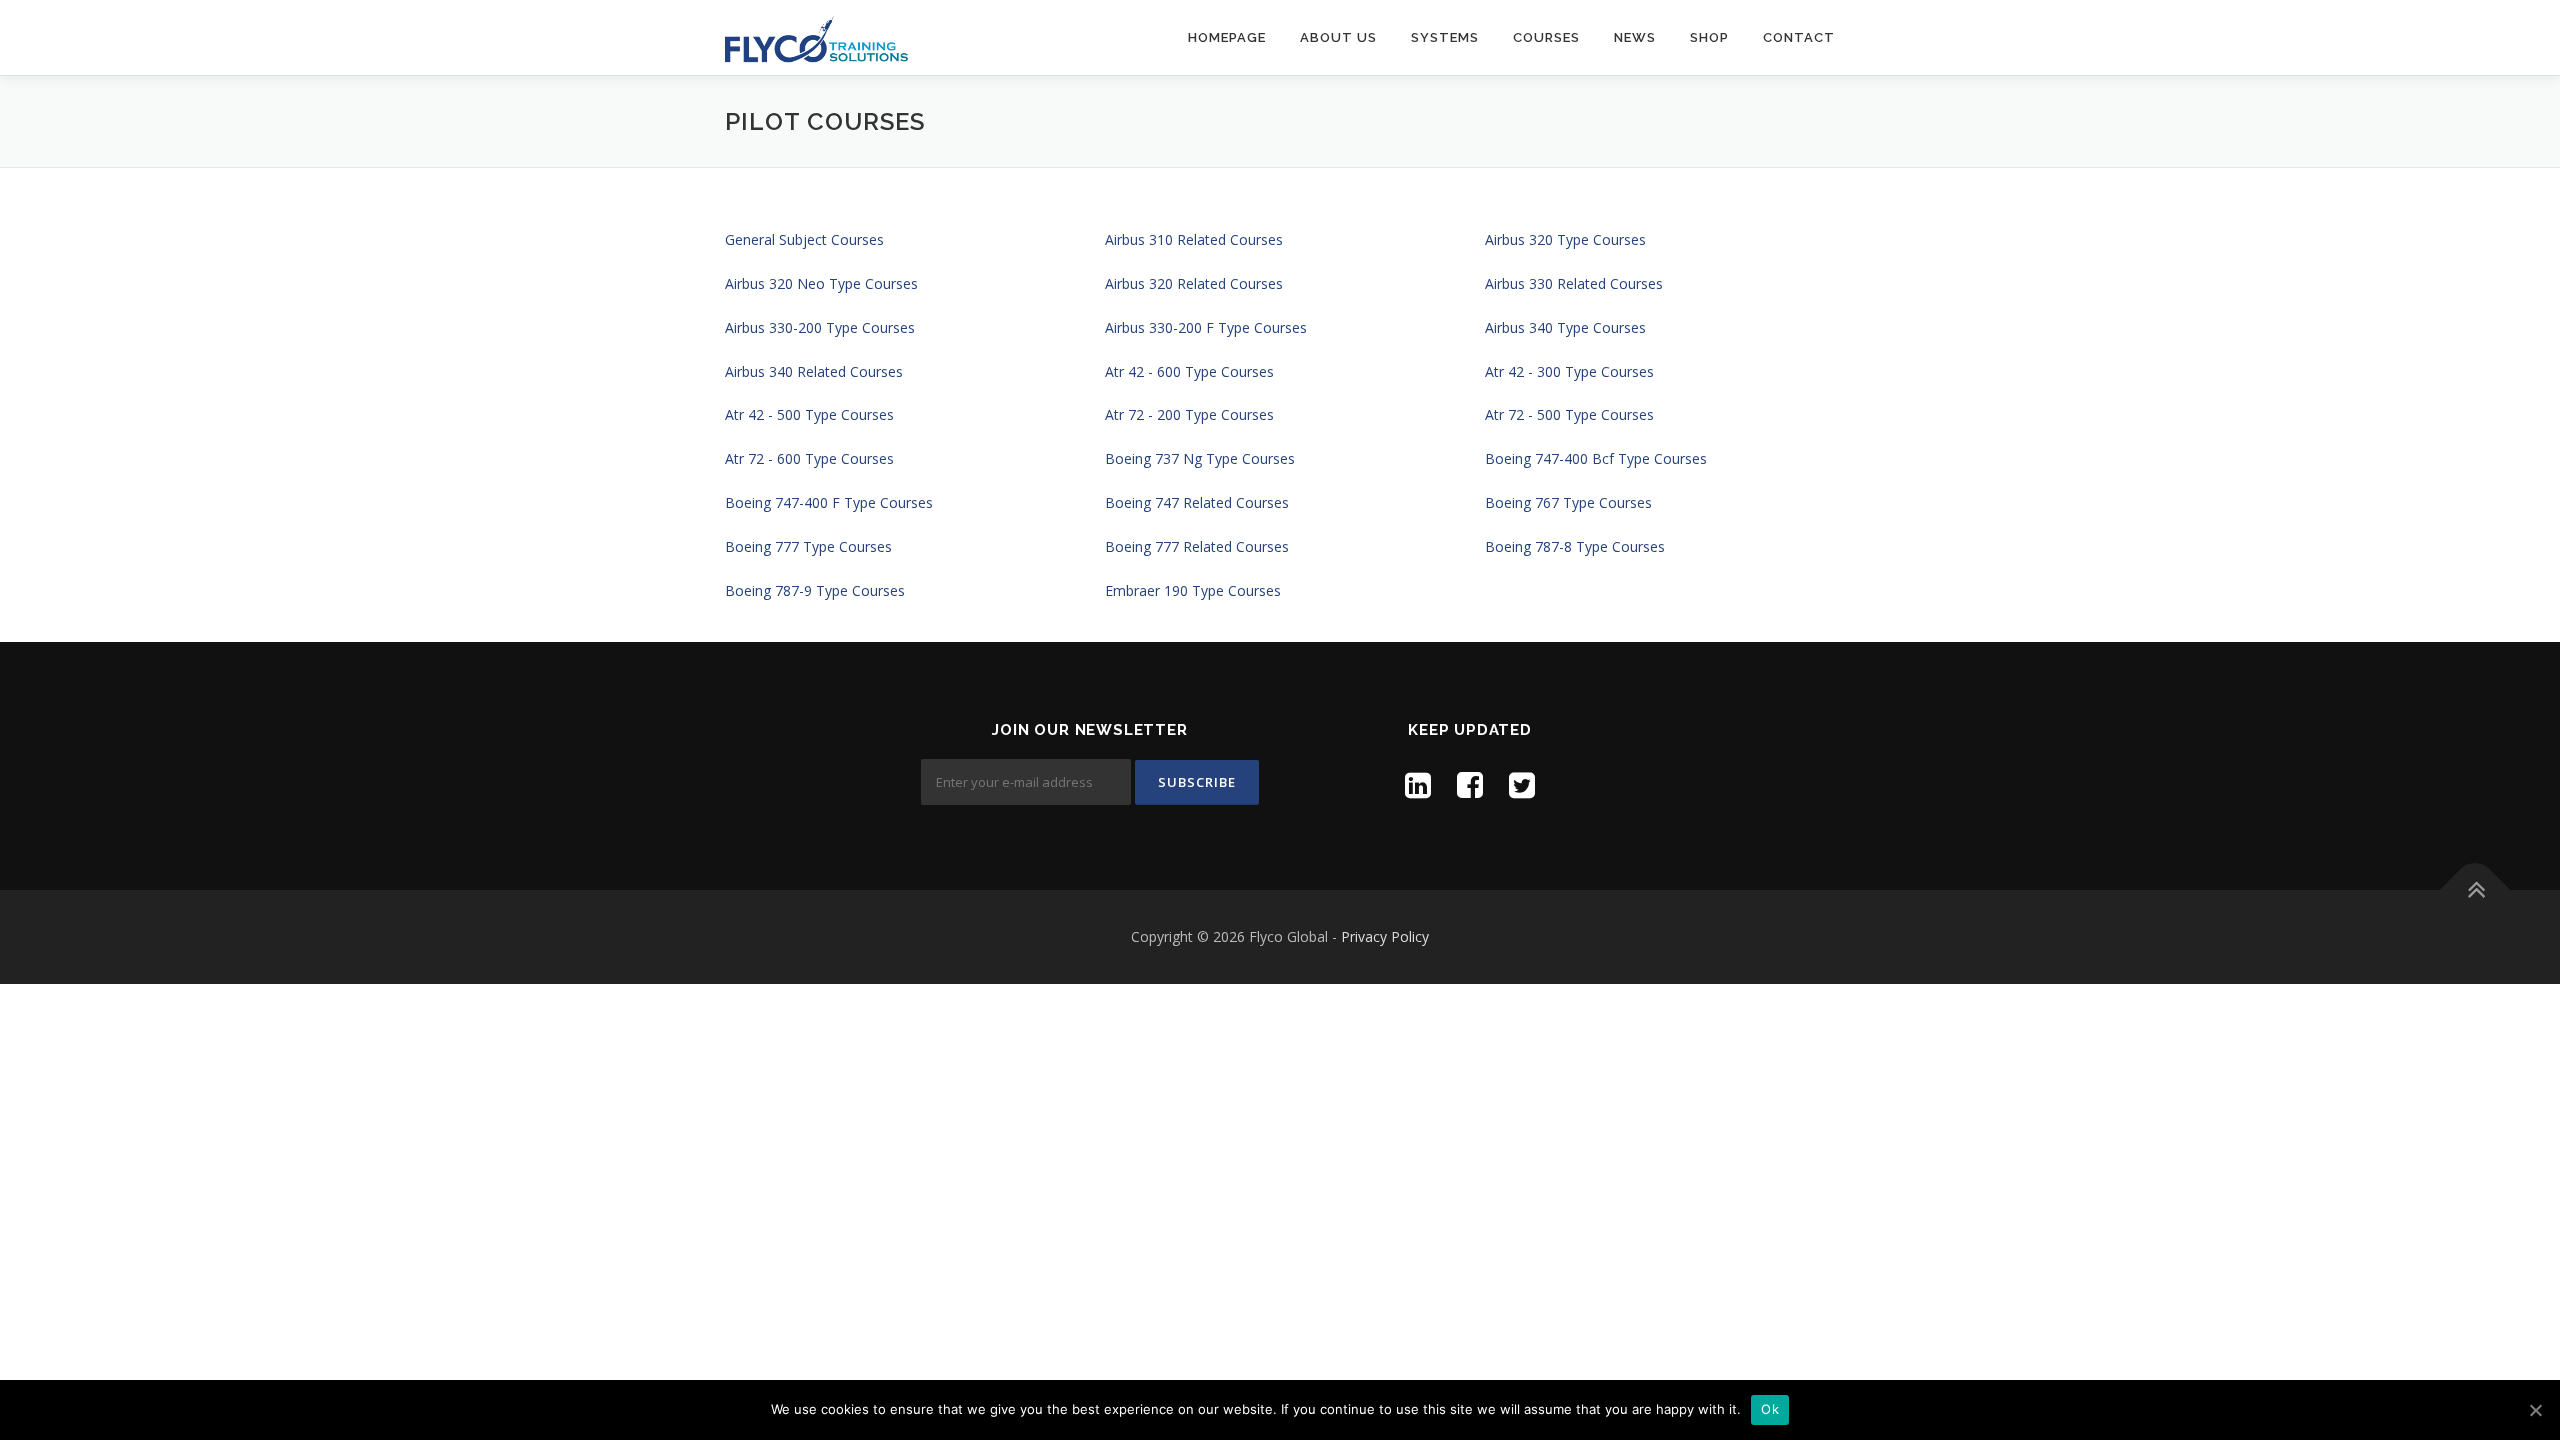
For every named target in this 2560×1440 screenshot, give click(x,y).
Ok (1770, 1409)
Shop (1709, 37)
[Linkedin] (1418, 784)
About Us (1338, 37)
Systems (1445, 37)
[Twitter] (1522, 784)
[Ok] (2535, 1410)
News (1635, 37)
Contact (1799, 37)
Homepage (1227, 37)
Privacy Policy (1385, 936)
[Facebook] (1470, 784)
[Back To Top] (2475, 890)
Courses (1546, 37)
